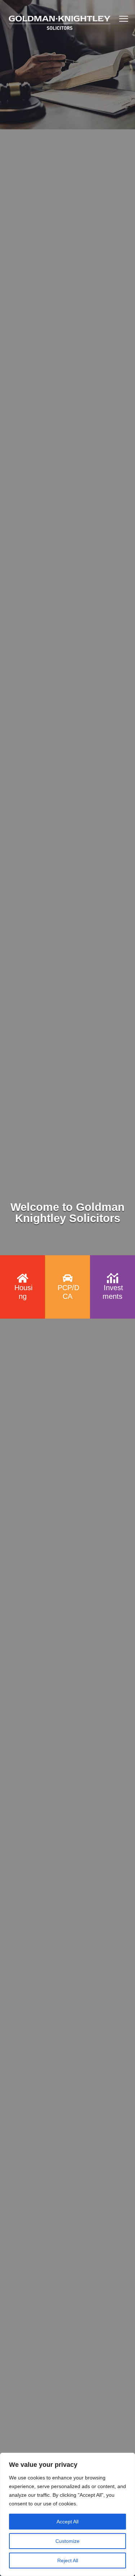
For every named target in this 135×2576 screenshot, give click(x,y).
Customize (67, 2541)
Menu (124, 19)
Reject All (68, 2561)
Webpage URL (23, 1262)
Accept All (67, 2522)
